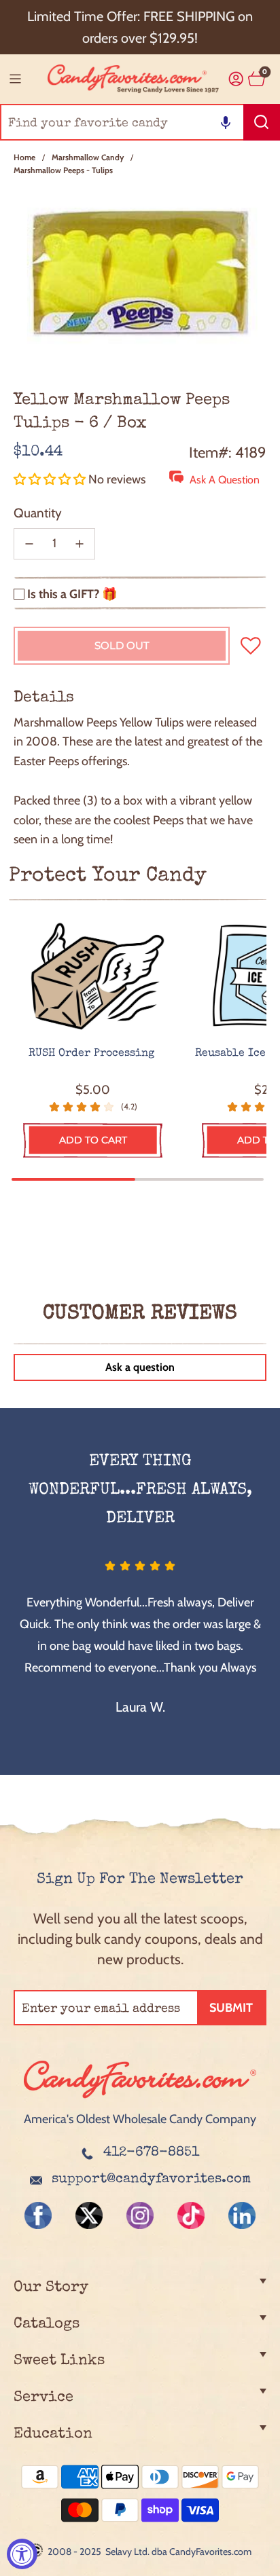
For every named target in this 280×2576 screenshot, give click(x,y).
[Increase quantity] (80, 544)
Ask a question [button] (140, 1367)
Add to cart (93, 1140)
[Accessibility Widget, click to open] (22, 2554)
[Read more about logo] (140, 2099)
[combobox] (140, 122)
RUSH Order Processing (93, 1054)
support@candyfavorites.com (151, 2179)
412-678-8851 (151, 2153)
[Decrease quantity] (29, 544)
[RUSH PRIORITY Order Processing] (93, 977)
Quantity (38, 513)
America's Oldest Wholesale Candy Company (140, 2119)
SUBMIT (231, 2008)
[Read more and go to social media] (38, 2215)
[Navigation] (15, 79)
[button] (226, 122)
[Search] (262, 122)
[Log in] (236, 79)
